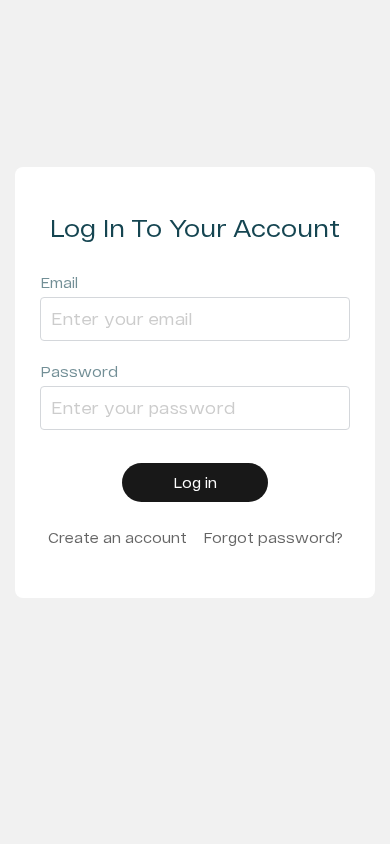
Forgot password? (273, 537)
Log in (195, 482)
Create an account (117, 537)
